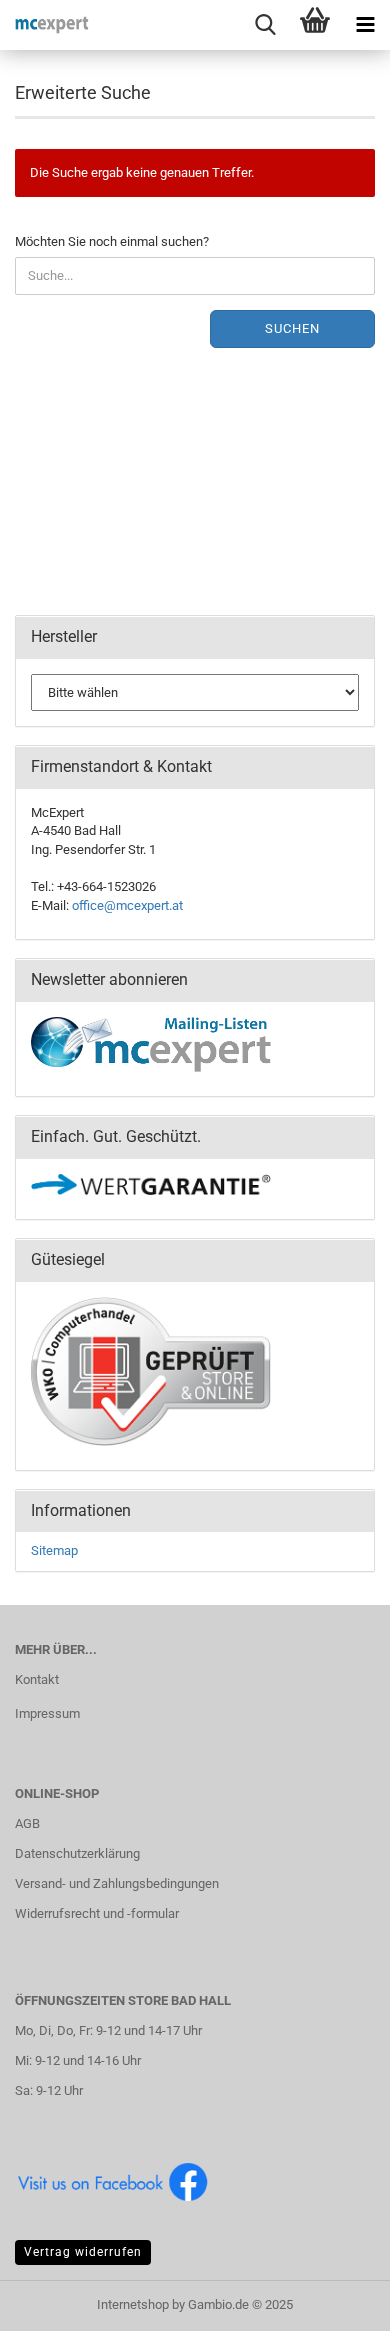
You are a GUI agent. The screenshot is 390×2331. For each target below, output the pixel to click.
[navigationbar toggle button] (365, 25)
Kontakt (37, 1679)
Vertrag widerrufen (83, 2252)
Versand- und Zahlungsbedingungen (117, 1883)
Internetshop (133, 2304)
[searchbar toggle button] (265, 25)
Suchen (292, 328)
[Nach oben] (335, 2301)
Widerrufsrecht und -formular (97, 1913)
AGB (27, 1823)
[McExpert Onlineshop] (45, 25)
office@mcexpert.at (127, 905)
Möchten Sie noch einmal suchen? (112, 241)
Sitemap (54, 1550)
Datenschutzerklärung (77, 1853)
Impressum (47, 1713)
